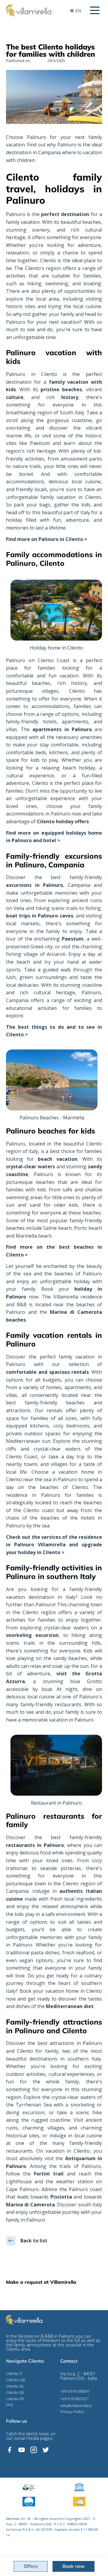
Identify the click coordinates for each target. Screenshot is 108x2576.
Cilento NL (15, 2386)
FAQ (10, 2405)
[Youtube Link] (22, 2450)
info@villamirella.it (76, 2406)
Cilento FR (15, 2399)
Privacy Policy (72, 2412)
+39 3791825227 (74, 2399)
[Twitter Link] (46, 2450)
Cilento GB (15, 2380)
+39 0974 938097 (75, 2391)
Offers (31, 2566)
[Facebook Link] (10, 2450)
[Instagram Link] (34, 2450)
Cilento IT (14, 2374)
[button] (95, 10)
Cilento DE (15, 2393)
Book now (73, 2566)
